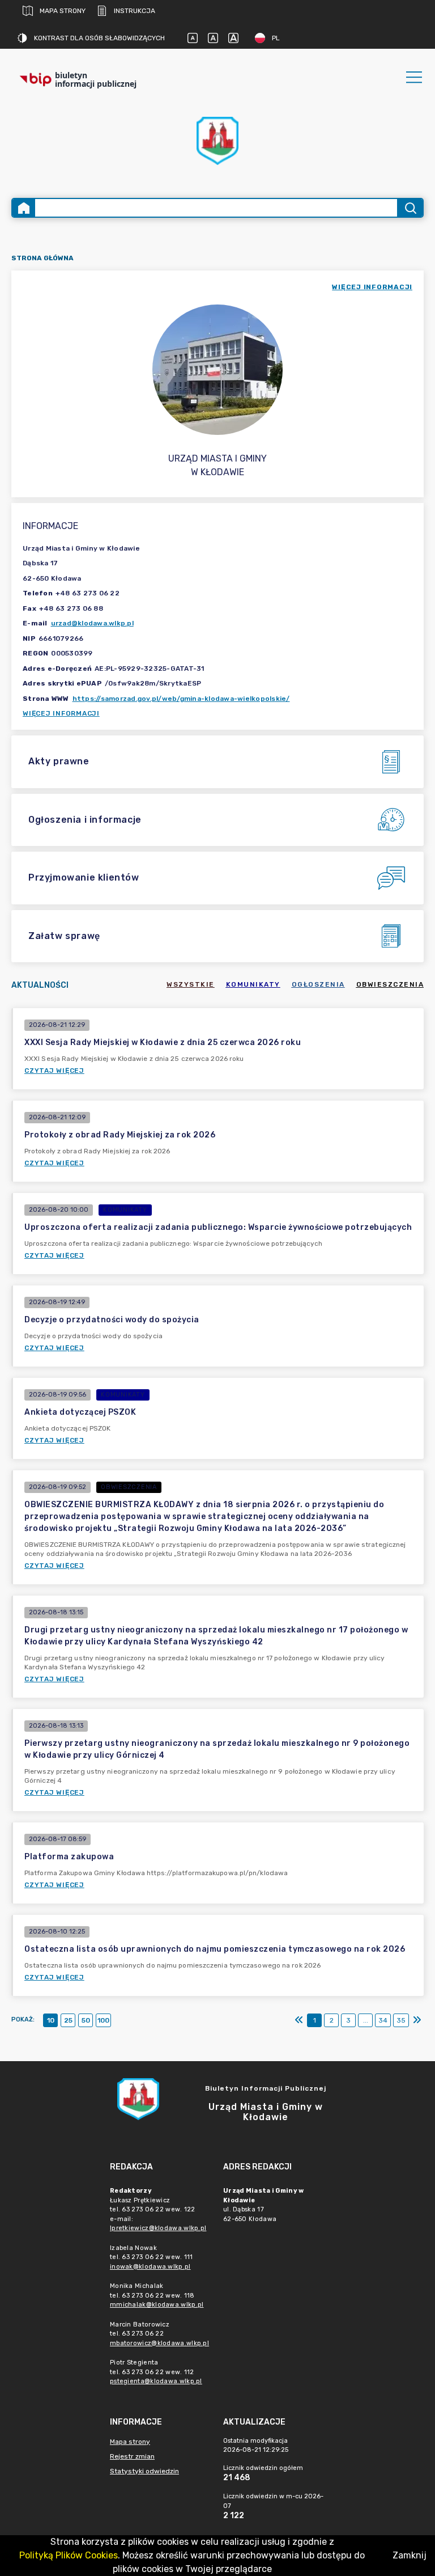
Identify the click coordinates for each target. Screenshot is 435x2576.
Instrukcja (135, 11)
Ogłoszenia (318, 984)
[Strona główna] (24, 208)
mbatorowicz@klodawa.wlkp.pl (159, 2343)
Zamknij (410, 2555)
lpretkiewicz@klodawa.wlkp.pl (158, 2228)
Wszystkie (191, 984)
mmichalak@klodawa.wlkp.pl (157, 2305)
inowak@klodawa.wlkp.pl (150, 2267)
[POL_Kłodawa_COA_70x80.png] (217, 141)
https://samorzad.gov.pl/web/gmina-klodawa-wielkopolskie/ (181, 699)
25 (68, 2020)
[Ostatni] (417, 2020)
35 (401, 2020)
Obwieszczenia (390, 984)
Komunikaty (253, 984)
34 (383, 2020)
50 (86, 2020)
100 (103, 2020)
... (366, 2020)
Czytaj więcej (54, 1071)
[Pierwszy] (299, 2020)
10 (51, 2020)
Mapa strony (63, 11)
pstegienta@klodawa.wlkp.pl (156, 2381)
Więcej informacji (61, 713)
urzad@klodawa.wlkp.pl (92, 623)
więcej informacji (372, 287)
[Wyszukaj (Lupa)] (410, 208)
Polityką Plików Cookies (69, 2555)
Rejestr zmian (132, 2456)
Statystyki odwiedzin (144, 2471)
